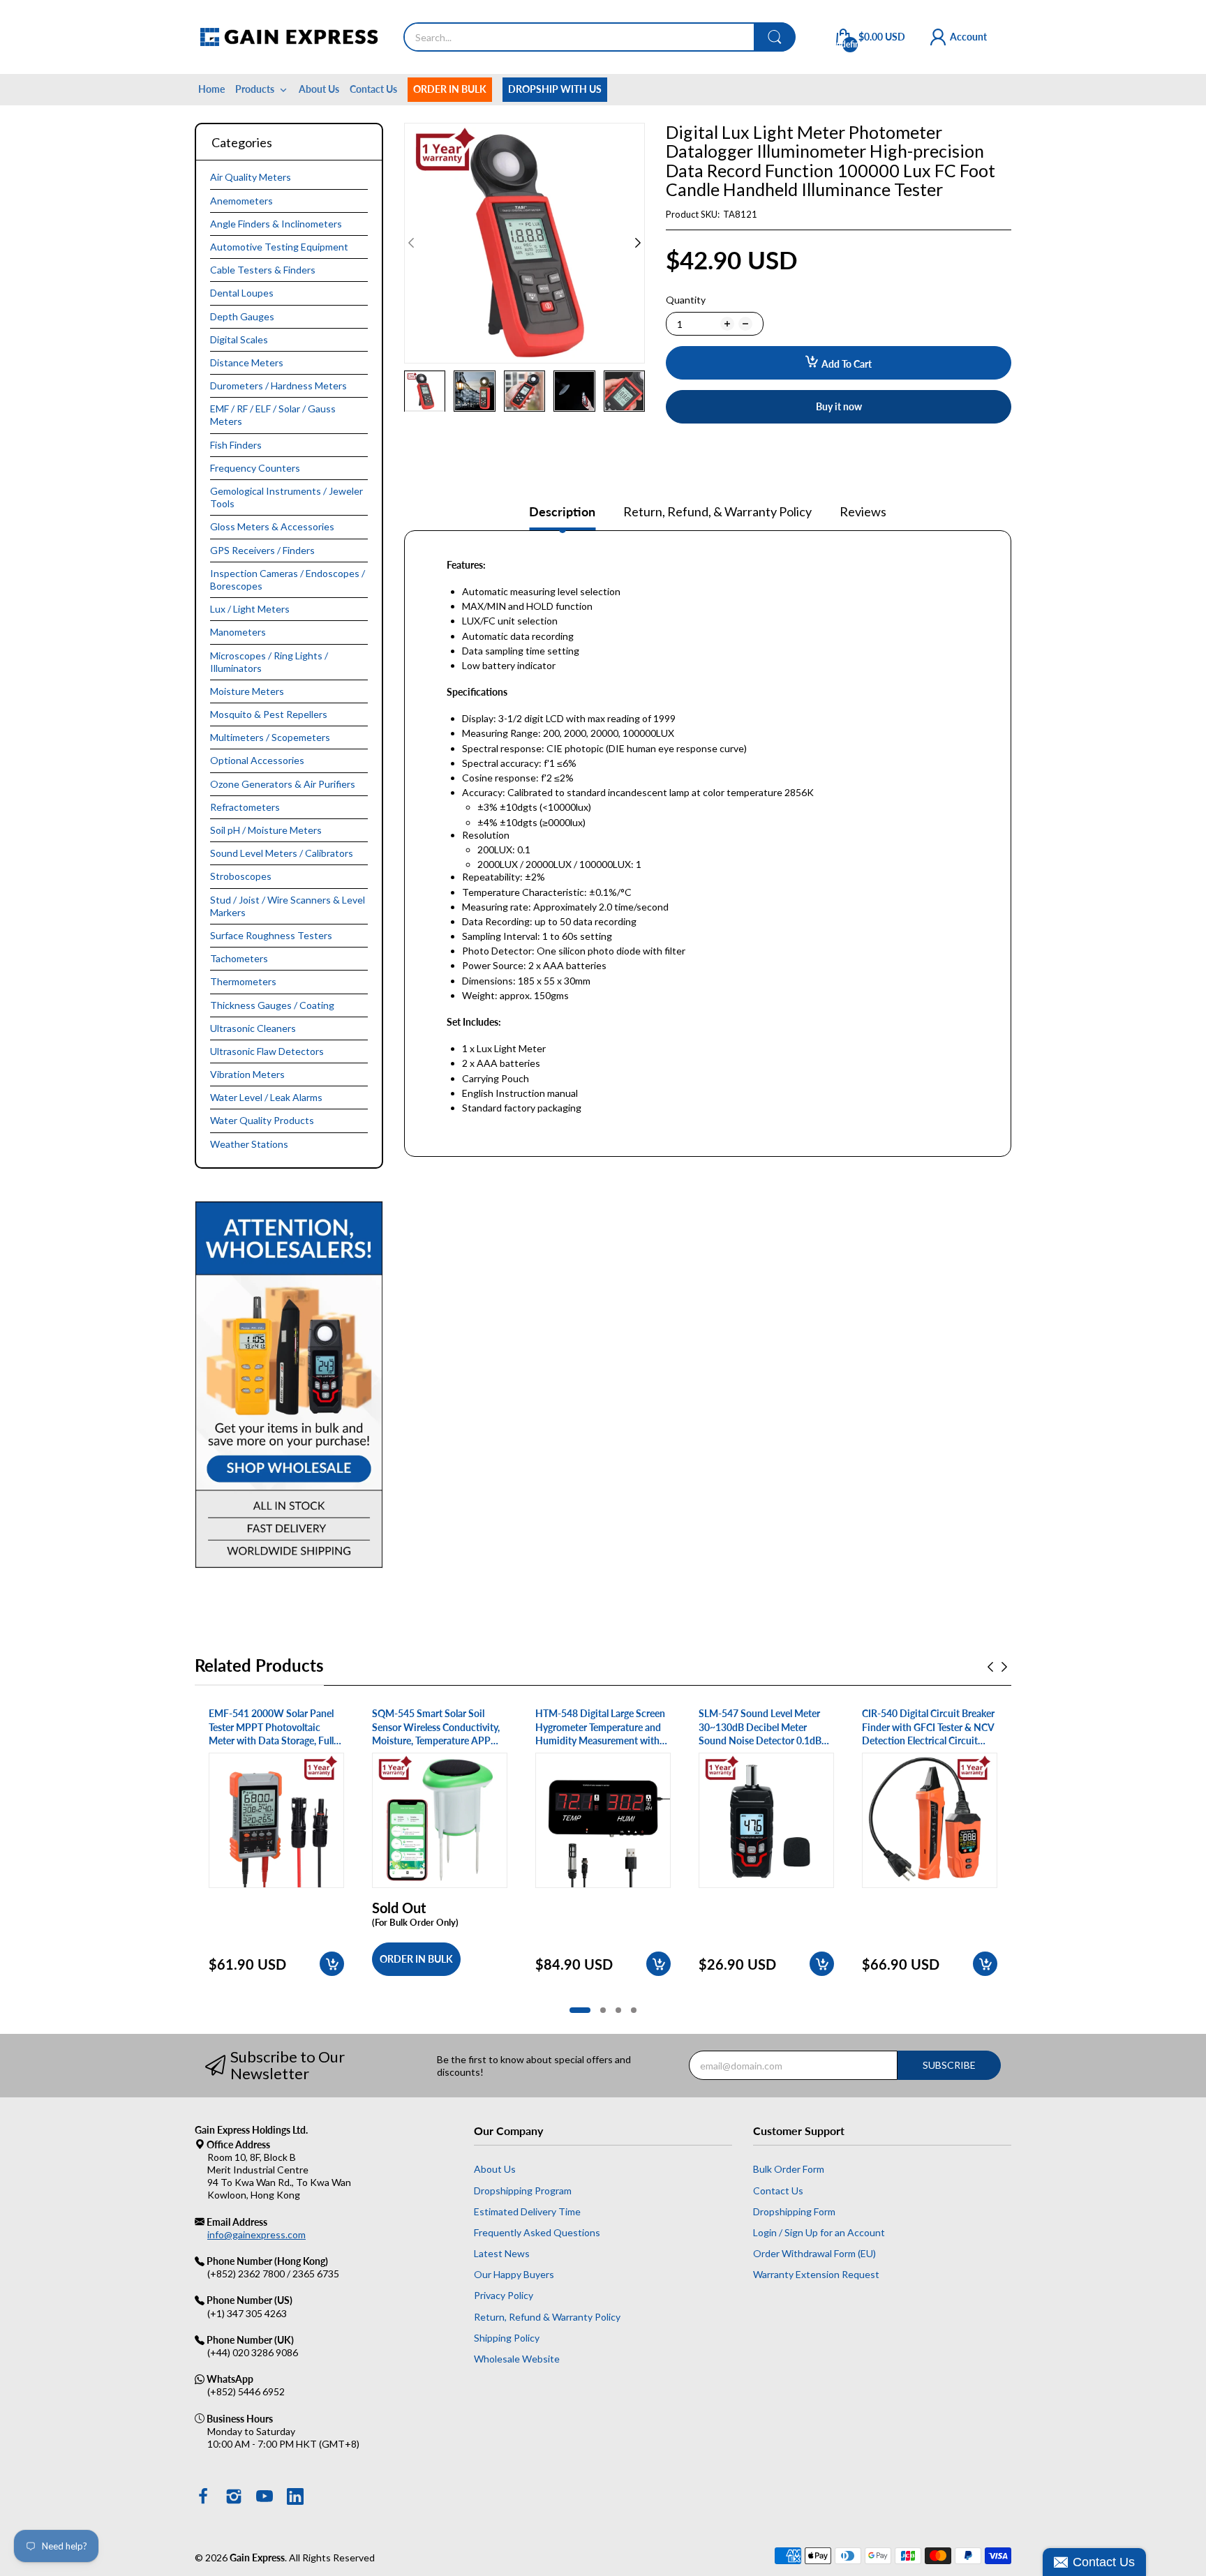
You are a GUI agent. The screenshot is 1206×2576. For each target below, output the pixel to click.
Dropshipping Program (523, 2191)
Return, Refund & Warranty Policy (547, 2317)
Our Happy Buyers (514, 2274)
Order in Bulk (416, 1959)
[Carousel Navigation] (997, 1667)
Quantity (686, 300)
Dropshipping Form (794, 2211)
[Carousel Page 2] (603, 2010)
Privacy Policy (504, 2295)
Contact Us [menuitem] (373, 89)
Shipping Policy (507, 2338)
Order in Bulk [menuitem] (450, 89)
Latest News (502, 2253)
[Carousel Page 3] (618, 2010)
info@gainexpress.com (256, 2234)
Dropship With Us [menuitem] (555, 89)
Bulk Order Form (789, 2169)
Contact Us (778, 2191)
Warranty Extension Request (816, 2274)
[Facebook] (203, 2498)
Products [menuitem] (255, 89)
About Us (495, 2169)
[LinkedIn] (295, 2498)
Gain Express (257, 2558)
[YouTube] (265, 2498)
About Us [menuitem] (319, 89)
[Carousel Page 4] (634, 2010)
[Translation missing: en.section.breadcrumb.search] (775, 37)
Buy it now (839, 406)
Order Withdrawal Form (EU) (814, 2253)
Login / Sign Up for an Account (819, 2232)
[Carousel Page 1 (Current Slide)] (580, 2010)
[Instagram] (234, 2498)
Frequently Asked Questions (537, 2232)
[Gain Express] (289, 37)
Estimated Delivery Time (527, 2211)
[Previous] (638, 243)
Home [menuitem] (211, 89)
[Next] (411, 243)
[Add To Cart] (332, 1964)
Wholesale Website (517, 2359)
